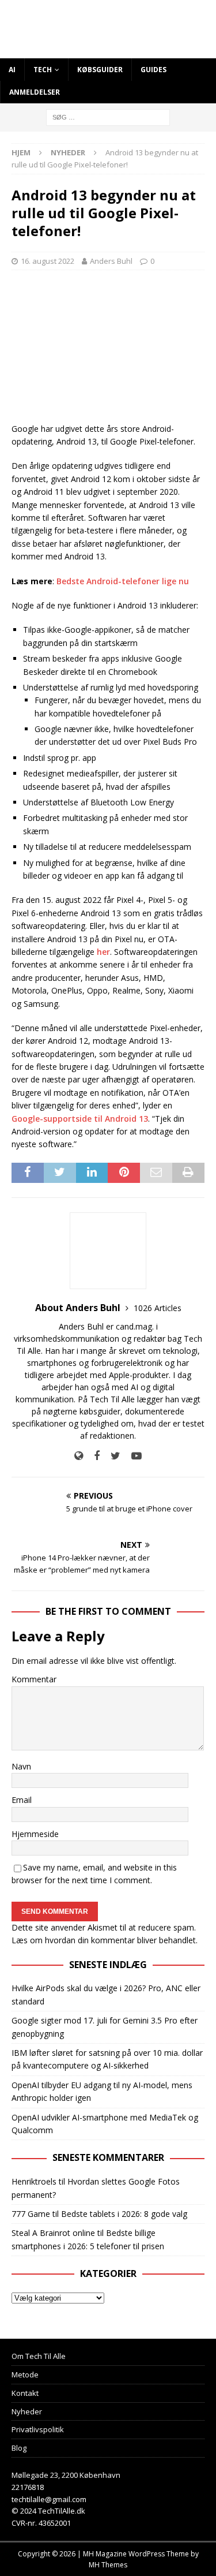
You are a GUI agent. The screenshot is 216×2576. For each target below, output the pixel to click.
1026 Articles (158, 1308)
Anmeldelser (35, 92)
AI (12, 70)
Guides (154, 70)
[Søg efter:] (108, 117)
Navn (21, 1766)
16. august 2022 (48, 261)
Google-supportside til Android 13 (80, 1119)
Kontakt (25, 2393)
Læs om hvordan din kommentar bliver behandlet (104, 1940)
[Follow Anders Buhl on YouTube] (132, 1456)
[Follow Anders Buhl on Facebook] (92, 1456)
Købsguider (100, 70)
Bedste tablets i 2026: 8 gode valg (124, 2214)
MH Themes (108, 2565)
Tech (43, 70)
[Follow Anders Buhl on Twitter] (111, 1456)
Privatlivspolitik (38, 2429)
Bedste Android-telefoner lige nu (123, 581)
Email (22, 1800)
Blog (19, 2448)
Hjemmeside (35, 1834)
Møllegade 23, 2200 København (66, 2475)
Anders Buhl (111, 261)
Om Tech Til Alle (39, 2356)
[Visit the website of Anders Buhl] (79, 1456)
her (103, 952)
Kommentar (34, 1679)
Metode (25, 2375)
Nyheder (27, 2411)
